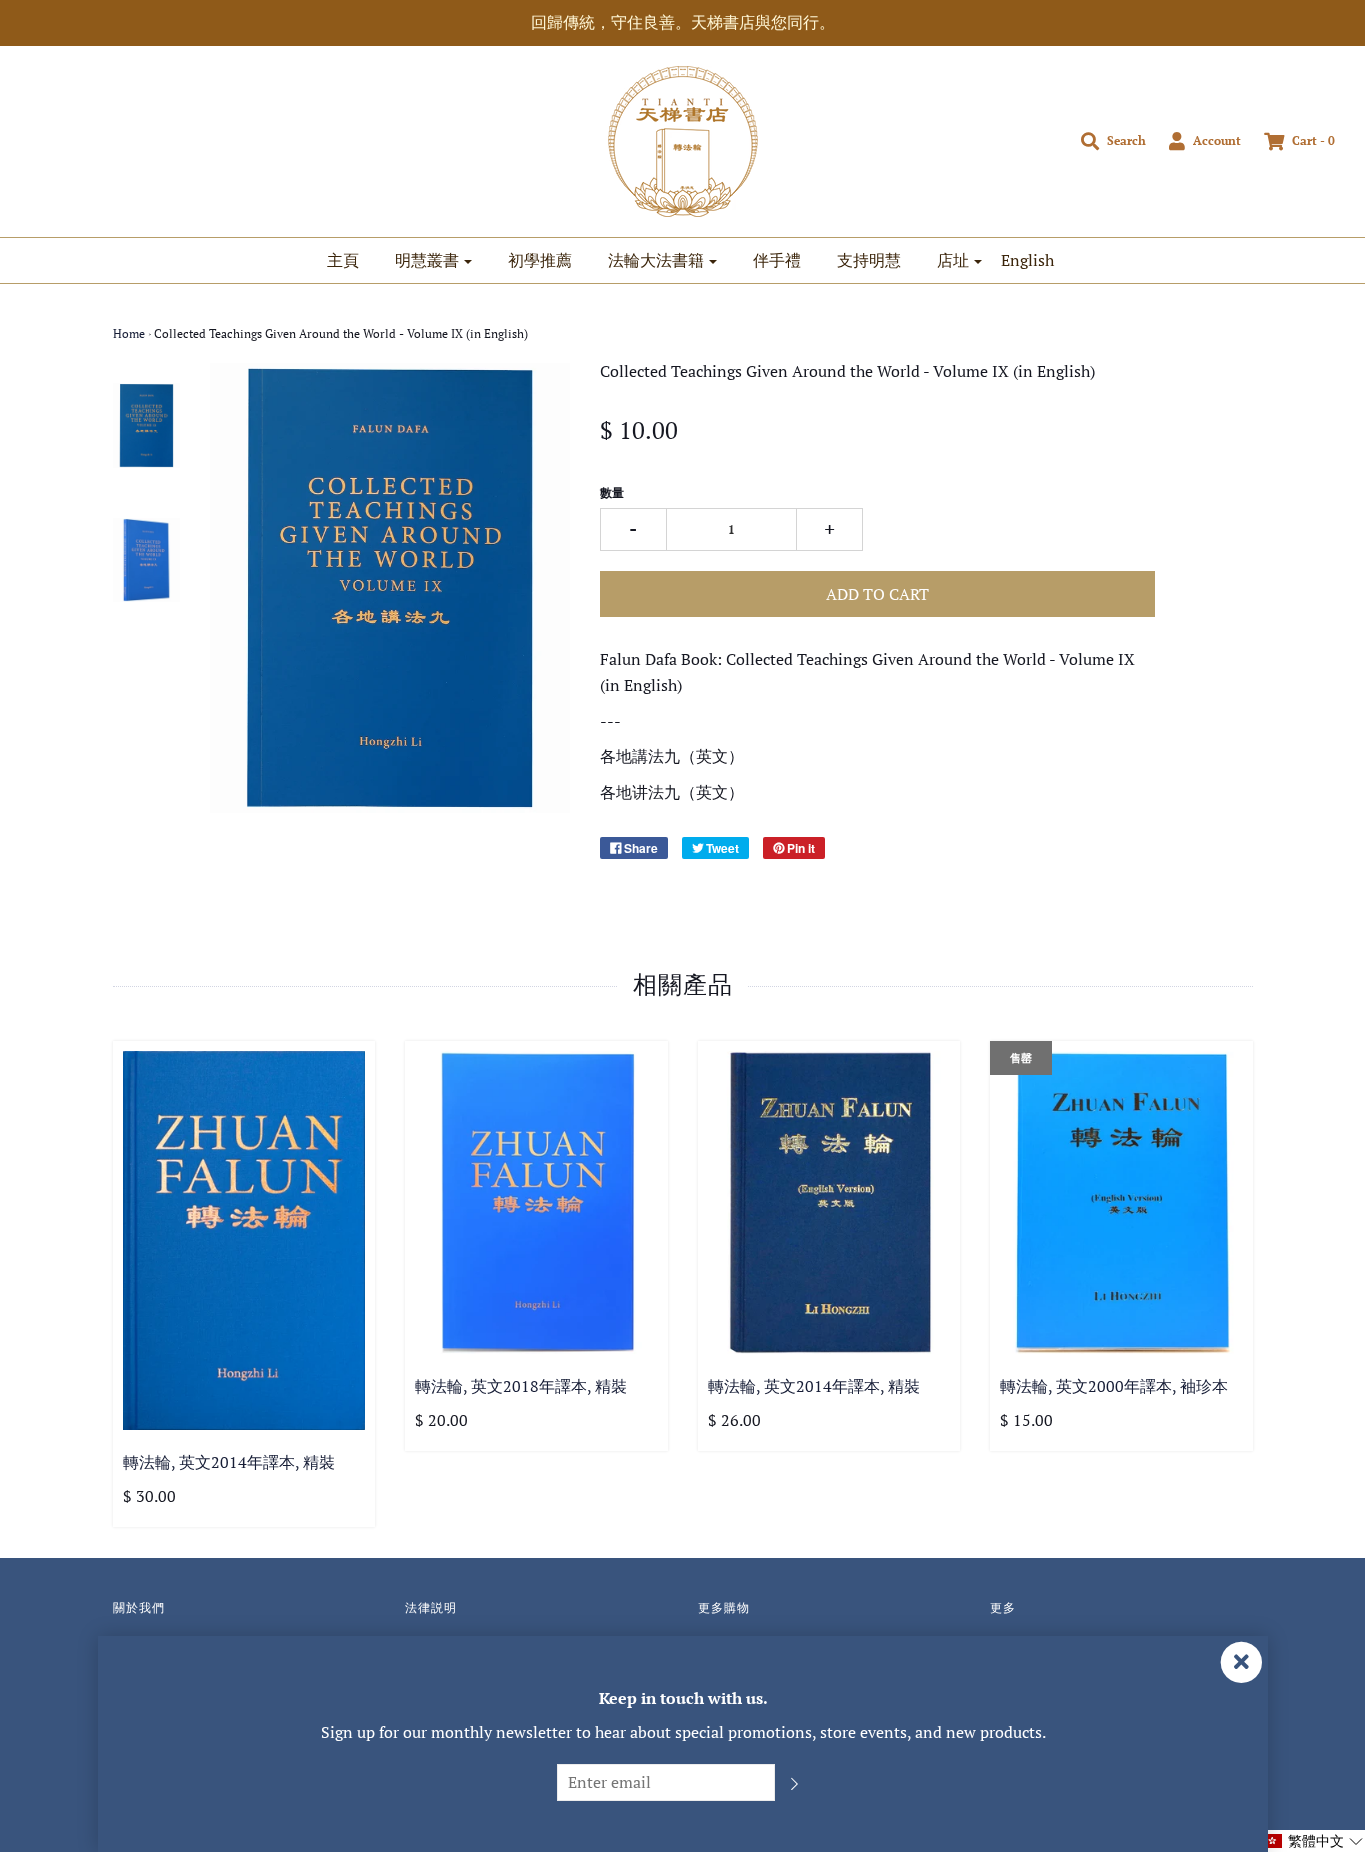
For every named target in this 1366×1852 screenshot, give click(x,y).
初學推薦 (540, 260)
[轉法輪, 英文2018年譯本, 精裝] (536, 1202)
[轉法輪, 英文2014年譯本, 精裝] (244, 1240)
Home (129, 333)
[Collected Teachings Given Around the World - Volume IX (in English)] (147, 425)
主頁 (343, 260)
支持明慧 (869, 260)
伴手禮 (777, 260)
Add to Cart (877, 594)
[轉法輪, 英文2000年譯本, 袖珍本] (1121, 1202)
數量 (612, 492)
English (1027, 260)
